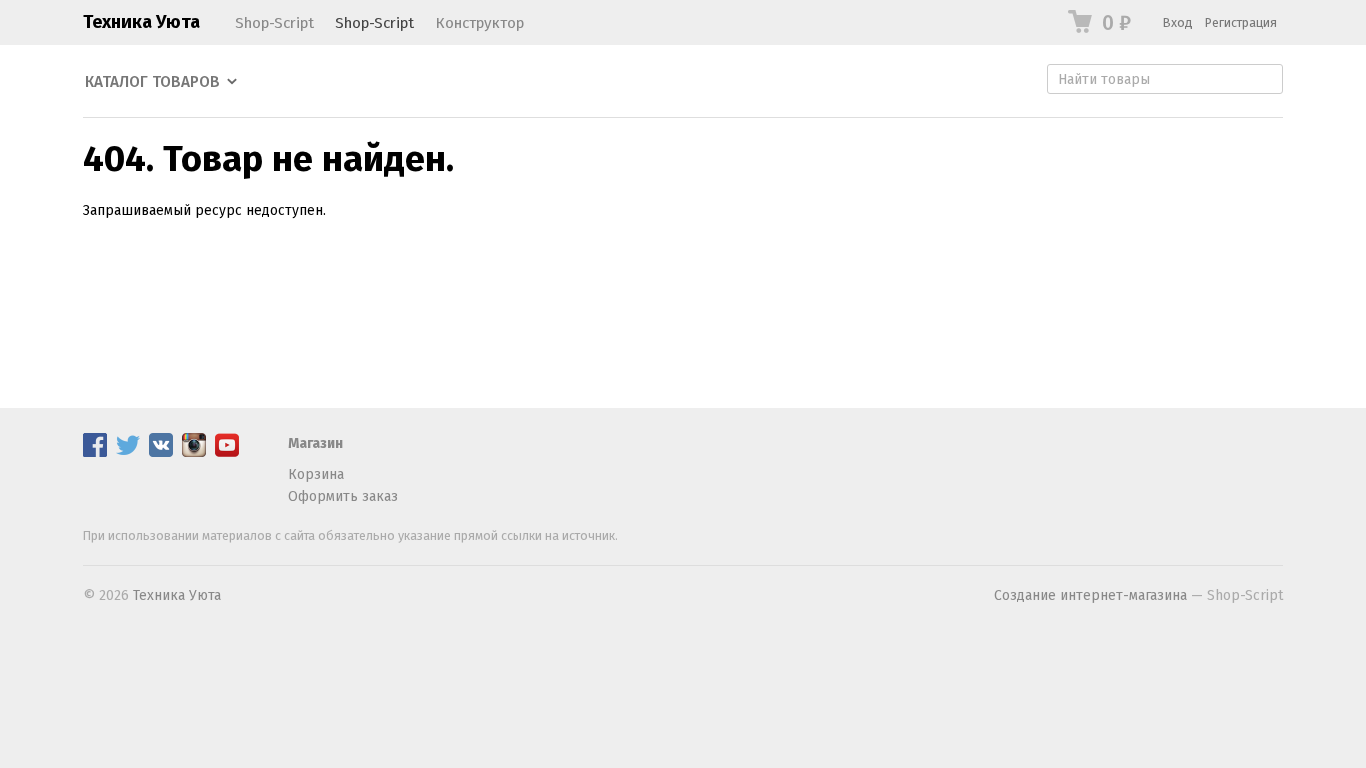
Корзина (316, 474)
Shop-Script (274, 23)
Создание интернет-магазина (1090, 595)
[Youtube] (227, 452)
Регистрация (1241, 22)
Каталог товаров (152, 82)
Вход (1178, 22)
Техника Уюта (141, 22)
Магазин (315, 443)
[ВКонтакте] (161, 452)
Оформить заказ (343, 496)
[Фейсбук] (95, 452)
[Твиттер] (128, 452)
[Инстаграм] (194, 452)
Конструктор (479, 23)
